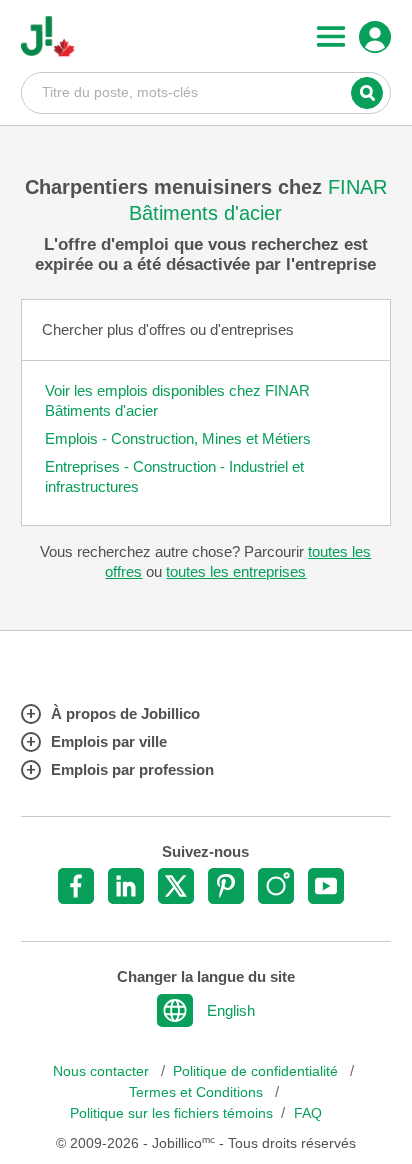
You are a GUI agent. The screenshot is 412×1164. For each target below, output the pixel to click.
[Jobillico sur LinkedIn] (126, 886)
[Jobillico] (48, 36)
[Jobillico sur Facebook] (76, 886)
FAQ (308, 1113)
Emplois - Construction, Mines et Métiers (178, 438)
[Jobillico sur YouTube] (326, 886)
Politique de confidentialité (257, 1071)
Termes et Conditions (198, 1092)
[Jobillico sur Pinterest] (226, 886)
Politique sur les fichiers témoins (171, 1113)
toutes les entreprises (236, 571)
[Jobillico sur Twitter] (176, 886)
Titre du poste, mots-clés (206, 92)
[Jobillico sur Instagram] (276, 886)
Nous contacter (103, 1071)
